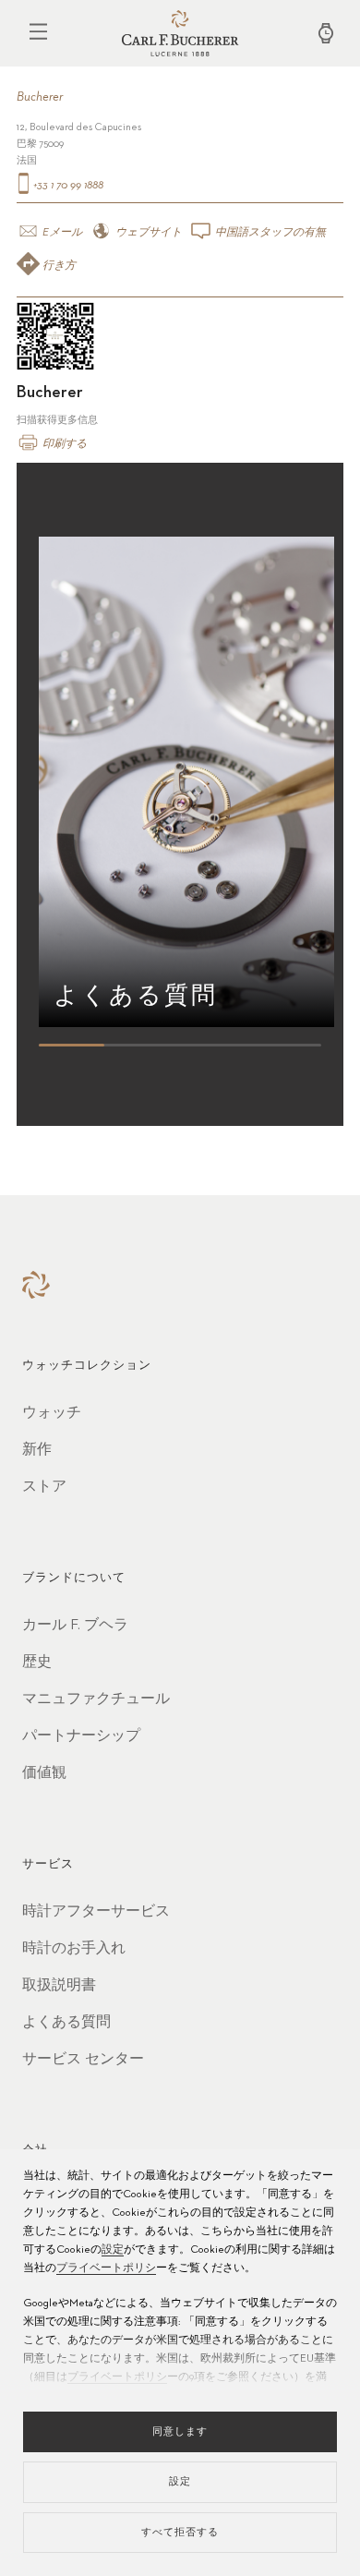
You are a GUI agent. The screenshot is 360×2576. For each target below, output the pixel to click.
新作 (37, 1450)
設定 (113, 2250)
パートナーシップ (81, 1736)
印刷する (63, 444)
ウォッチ (52, 1413)
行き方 (58, 266)
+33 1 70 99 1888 (67, 186)
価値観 (44, 1773)
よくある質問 (66, 2023)
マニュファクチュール (96, 1699)
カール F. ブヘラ (75, 1626)
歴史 (37, 1663)
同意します (180, 2431)
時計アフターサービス (96, 1912)
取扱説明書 (59, 1986)
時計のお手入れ (74, 1949)
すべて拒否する (180, 2532)
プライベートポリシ (106, 2268)
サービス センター (83, 2060)
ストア (44, 1487)
